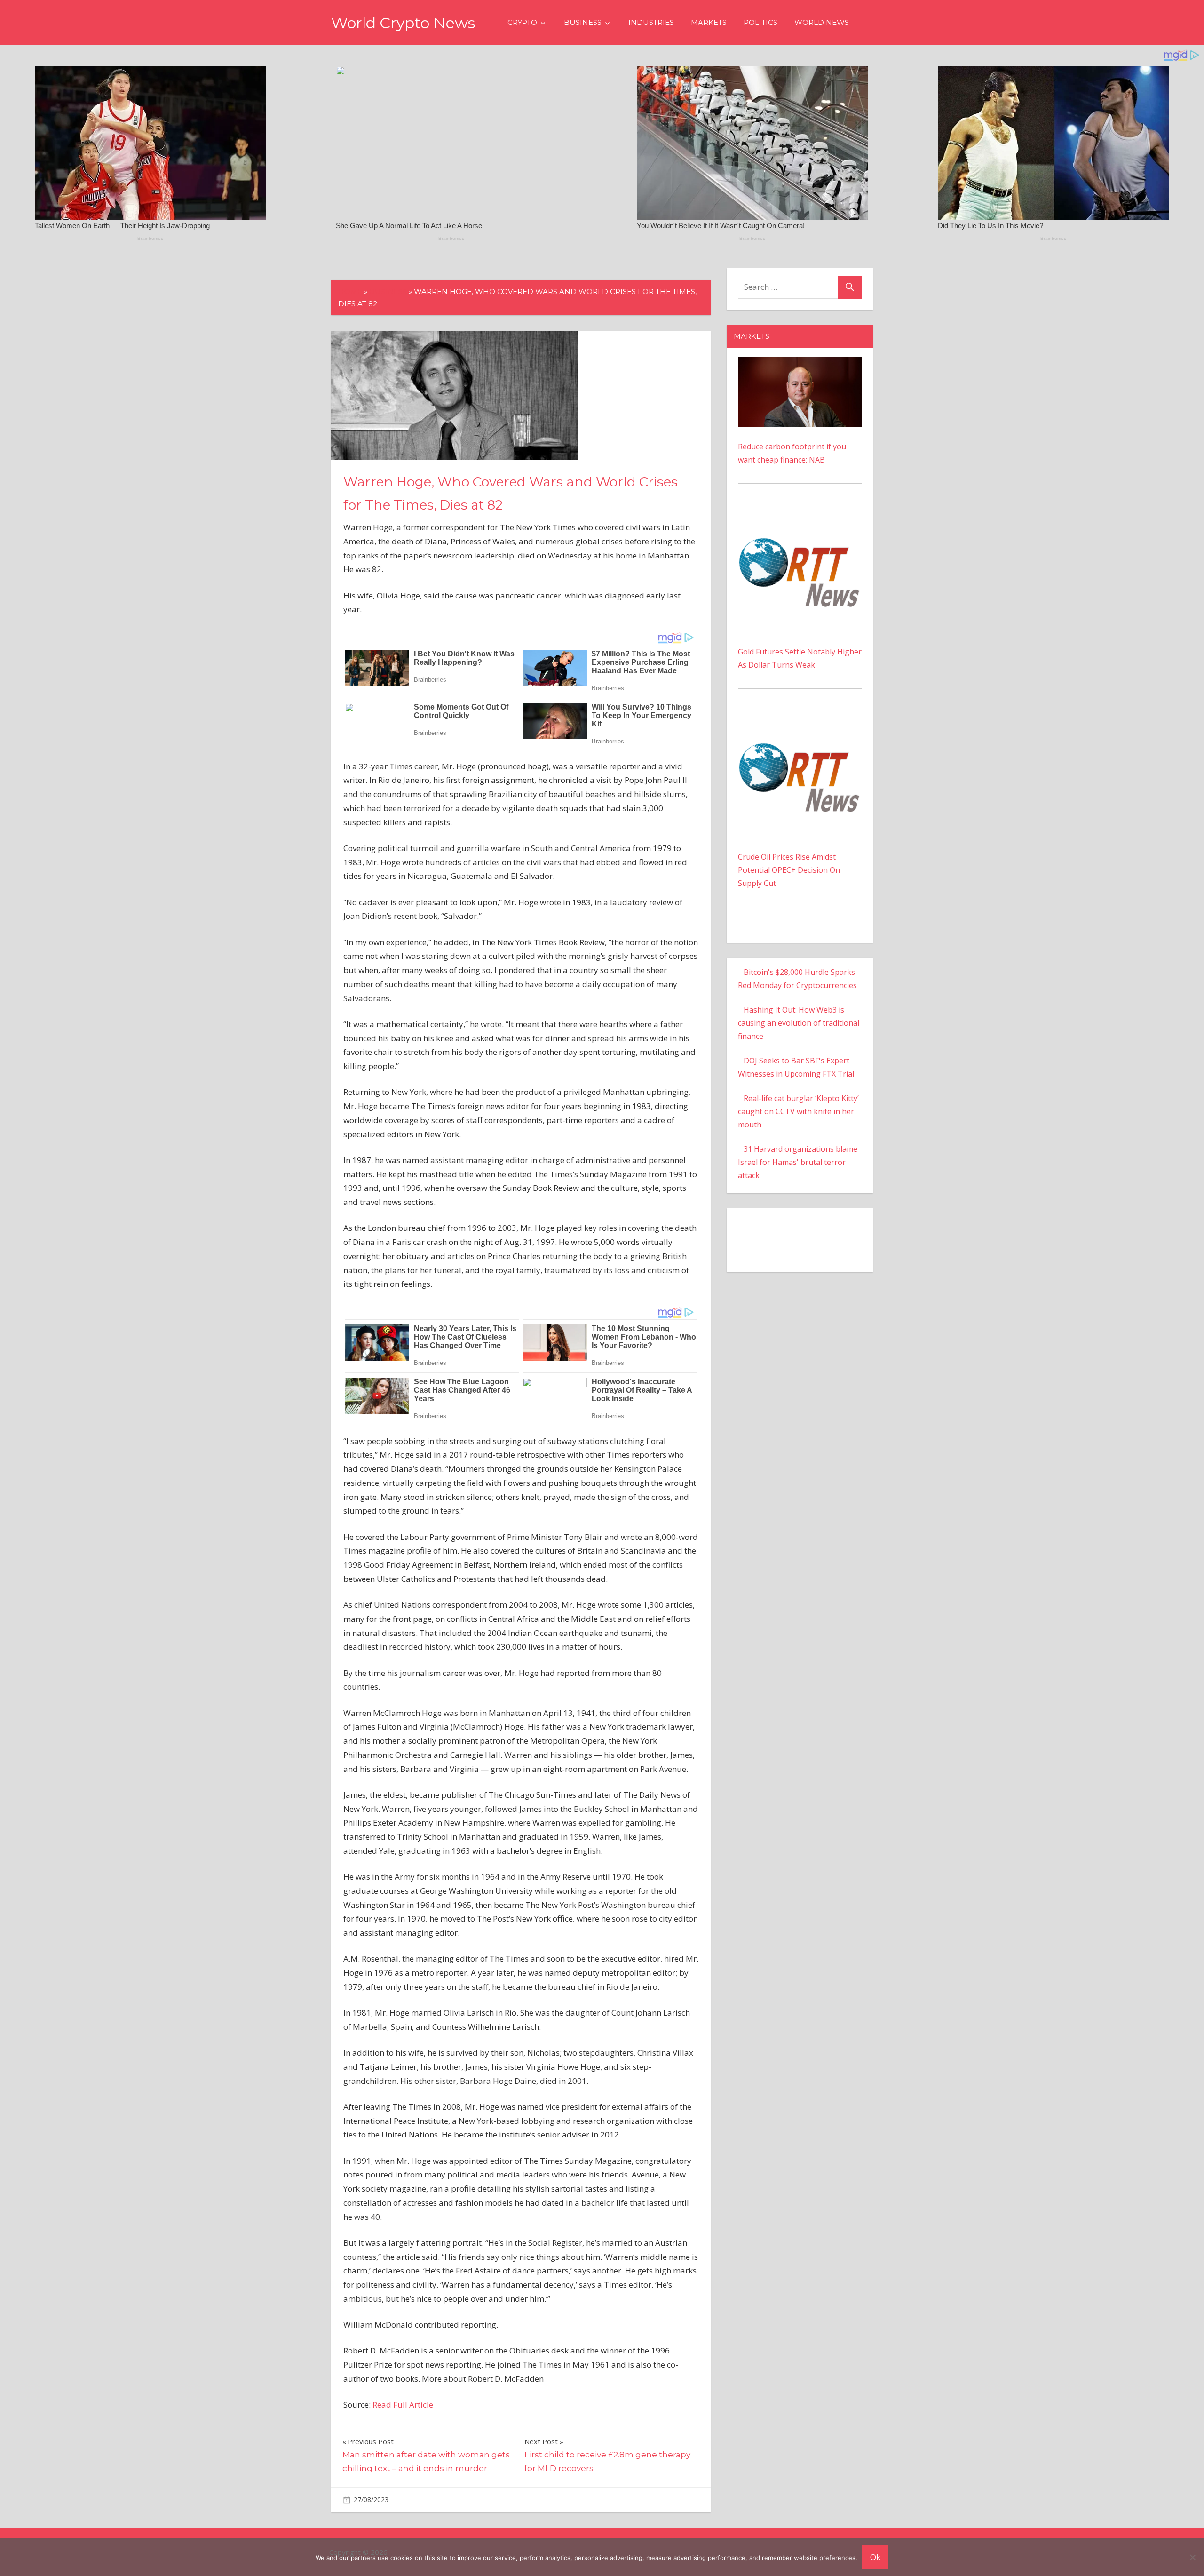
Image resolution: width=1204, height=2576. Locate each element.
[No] (1192, 2557)
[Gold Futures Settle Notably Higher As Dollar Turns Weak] (800, 515)
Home (350, 291)
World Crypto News (403, 23)
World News (822, 22)
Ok (875, 2557)
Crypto (522, 22)
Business (583, 22)
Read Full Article (403, 2405)
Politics (760, 22)
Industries (651, 22)
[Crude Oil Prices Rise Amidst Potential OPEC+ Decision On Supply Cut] (800, 720)
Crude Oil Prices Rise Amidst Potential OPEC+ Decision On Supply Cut (789, 870)
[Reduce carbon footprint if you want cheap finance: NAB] (800, 364)
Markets (709, 22)
